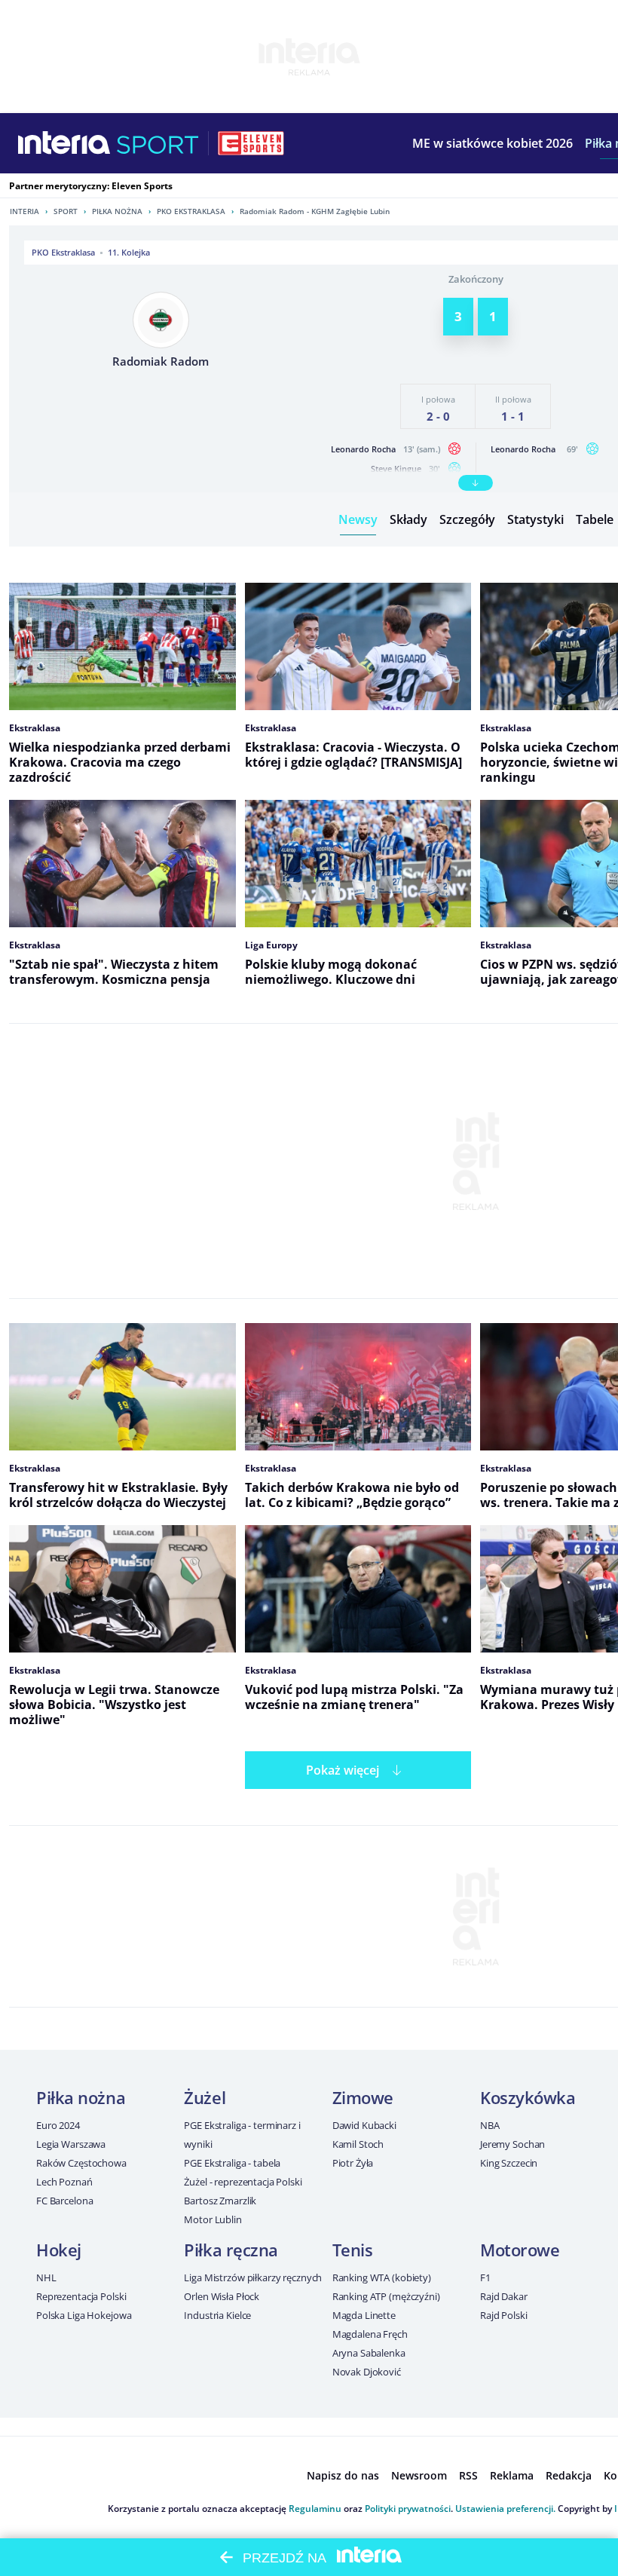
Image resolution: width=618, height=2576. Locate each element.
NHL (46, 2277)
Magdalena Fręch (370, 2334)
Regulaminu (315, 2509)
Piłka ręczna (231, 2250)
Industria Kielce (217, 2315)
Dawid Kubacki (364, 2125)
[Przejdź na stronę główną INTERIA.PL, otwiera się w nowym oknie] (64, 143)
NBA (490, 2125)
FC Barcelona (64, 2201)
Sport (66, 211)
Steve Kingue (396, 469)
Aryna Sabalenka (369, 2353)
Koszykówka (528, 2097)
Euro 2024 (58, 2125)
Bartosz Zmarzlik (220, 2201)
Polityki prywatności (408, 2509)
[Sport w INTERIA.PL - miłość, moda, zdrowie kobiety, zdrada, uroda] (158, 143)
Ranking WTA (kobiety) (382, 2277)
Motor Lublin (213, 2219)
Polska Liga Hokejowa (84, 2315)
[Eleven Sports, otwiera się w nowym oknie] (251, 143)
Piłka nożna (117, 211)
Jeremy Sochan (512, 2144)
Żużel (205, 2097)
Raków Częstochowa (81, 2163)
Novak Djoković (367, 2372)
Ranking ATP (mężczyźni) (386, 2296)
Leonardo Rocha (363, 449)
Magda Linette (364, 2315)
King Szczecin (509, 2163)
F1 (485, 2277)
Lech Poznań (64, 2182)
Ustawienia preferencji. (505, 2509)
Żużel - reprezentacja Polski (243, 2182)
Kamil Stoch (358, 2144)
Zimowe (363, 2097)
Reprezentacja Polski (81, 2296)
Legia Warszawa (71, 2144)
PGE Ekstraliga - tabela (232, 2163)
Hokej (59, 2250)
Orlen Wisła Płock (222, 2296)
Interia (24, 211)
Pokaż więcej (343, 1770)
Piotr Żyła (353, 2163)
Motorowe (520, 2250)
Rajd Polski (504, 2315)
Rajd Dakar (504, 2296)
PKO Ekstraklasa (191, 211)
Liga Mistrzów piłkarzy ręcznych (253, 2277)
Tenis (353, 2250)
